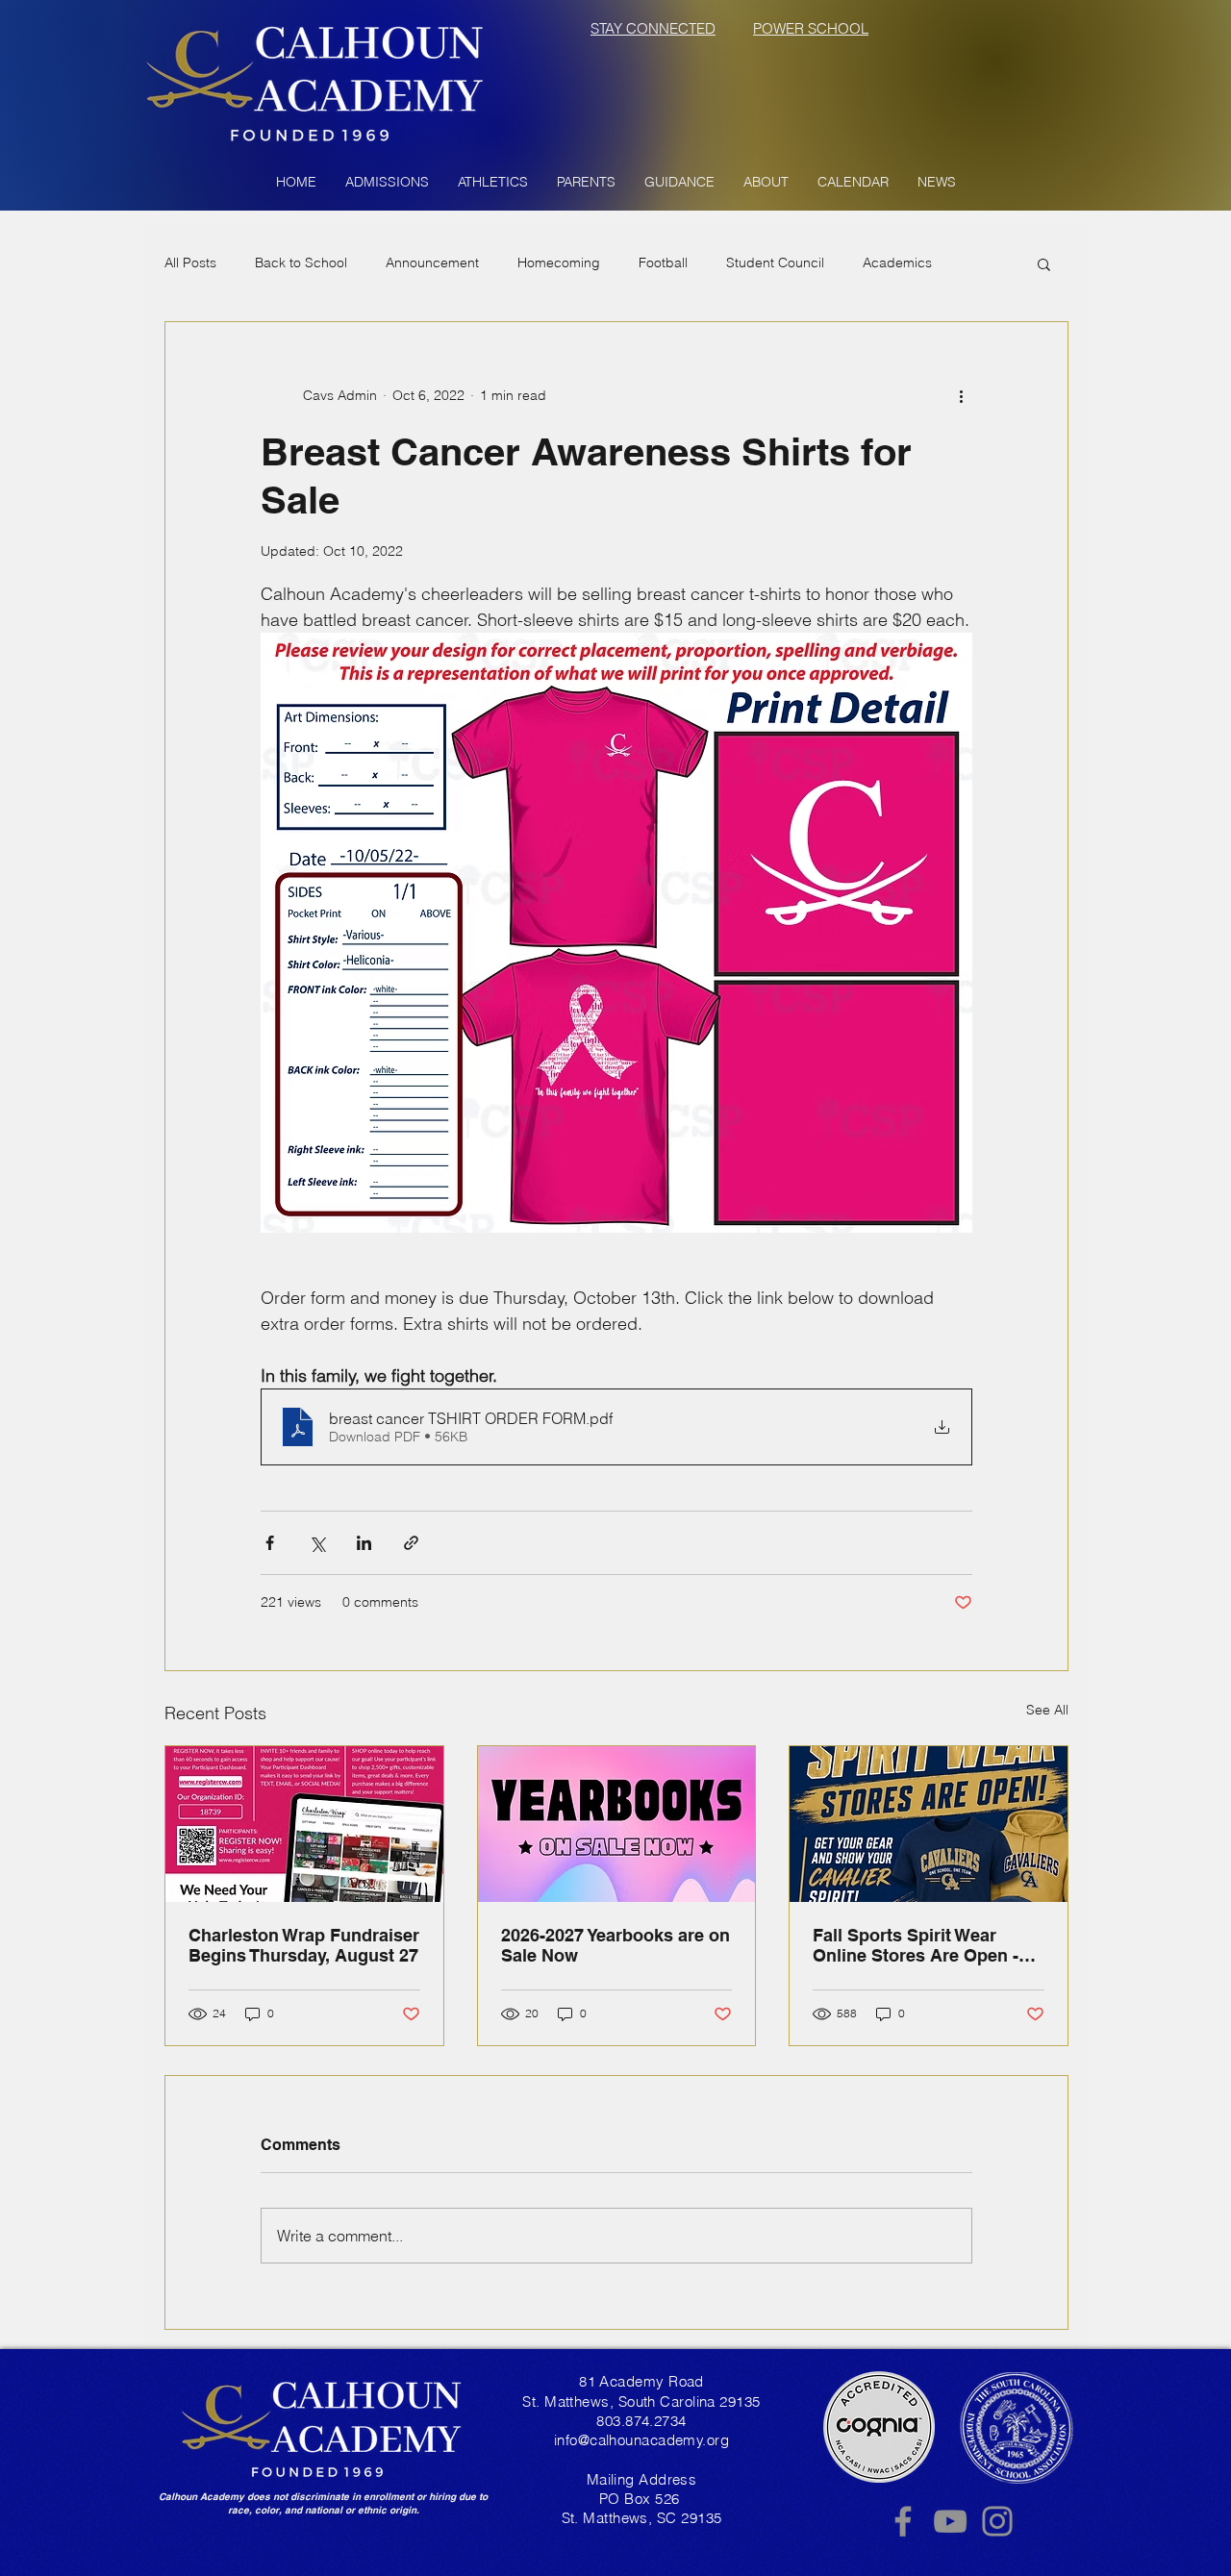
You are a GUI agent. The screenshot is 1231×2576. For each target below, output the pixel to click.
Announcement (432, 263)
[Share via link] (411, 1543)
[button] (387, 182)
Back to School (301, 263)
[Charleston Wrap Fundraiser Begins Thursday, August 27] (304, 1824)
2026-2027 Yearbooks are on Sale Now (615, 1945)
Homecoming (559, 263)
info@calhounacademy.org (641, 2440)
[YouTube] (950, 2521)
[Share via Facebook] (270, 1543)
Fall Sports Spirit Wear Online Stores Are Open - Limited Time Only (916, 1945)
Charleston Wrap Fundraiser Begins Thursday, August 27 (304, 1945)
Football (663, 263)
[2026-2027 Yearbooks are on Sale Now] (617, 1824)
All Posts (190, 263)
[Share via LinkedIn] (364, 1543)
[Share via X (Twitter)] (317, 1543)
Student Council (775, 263)
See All (1047, 1710)
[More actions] (961, 395)
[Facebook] (903, 2521)
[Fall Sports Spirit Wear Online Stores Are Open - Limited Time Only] (929, 1824)
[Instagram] (997, 2521)
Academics (897, 263)
